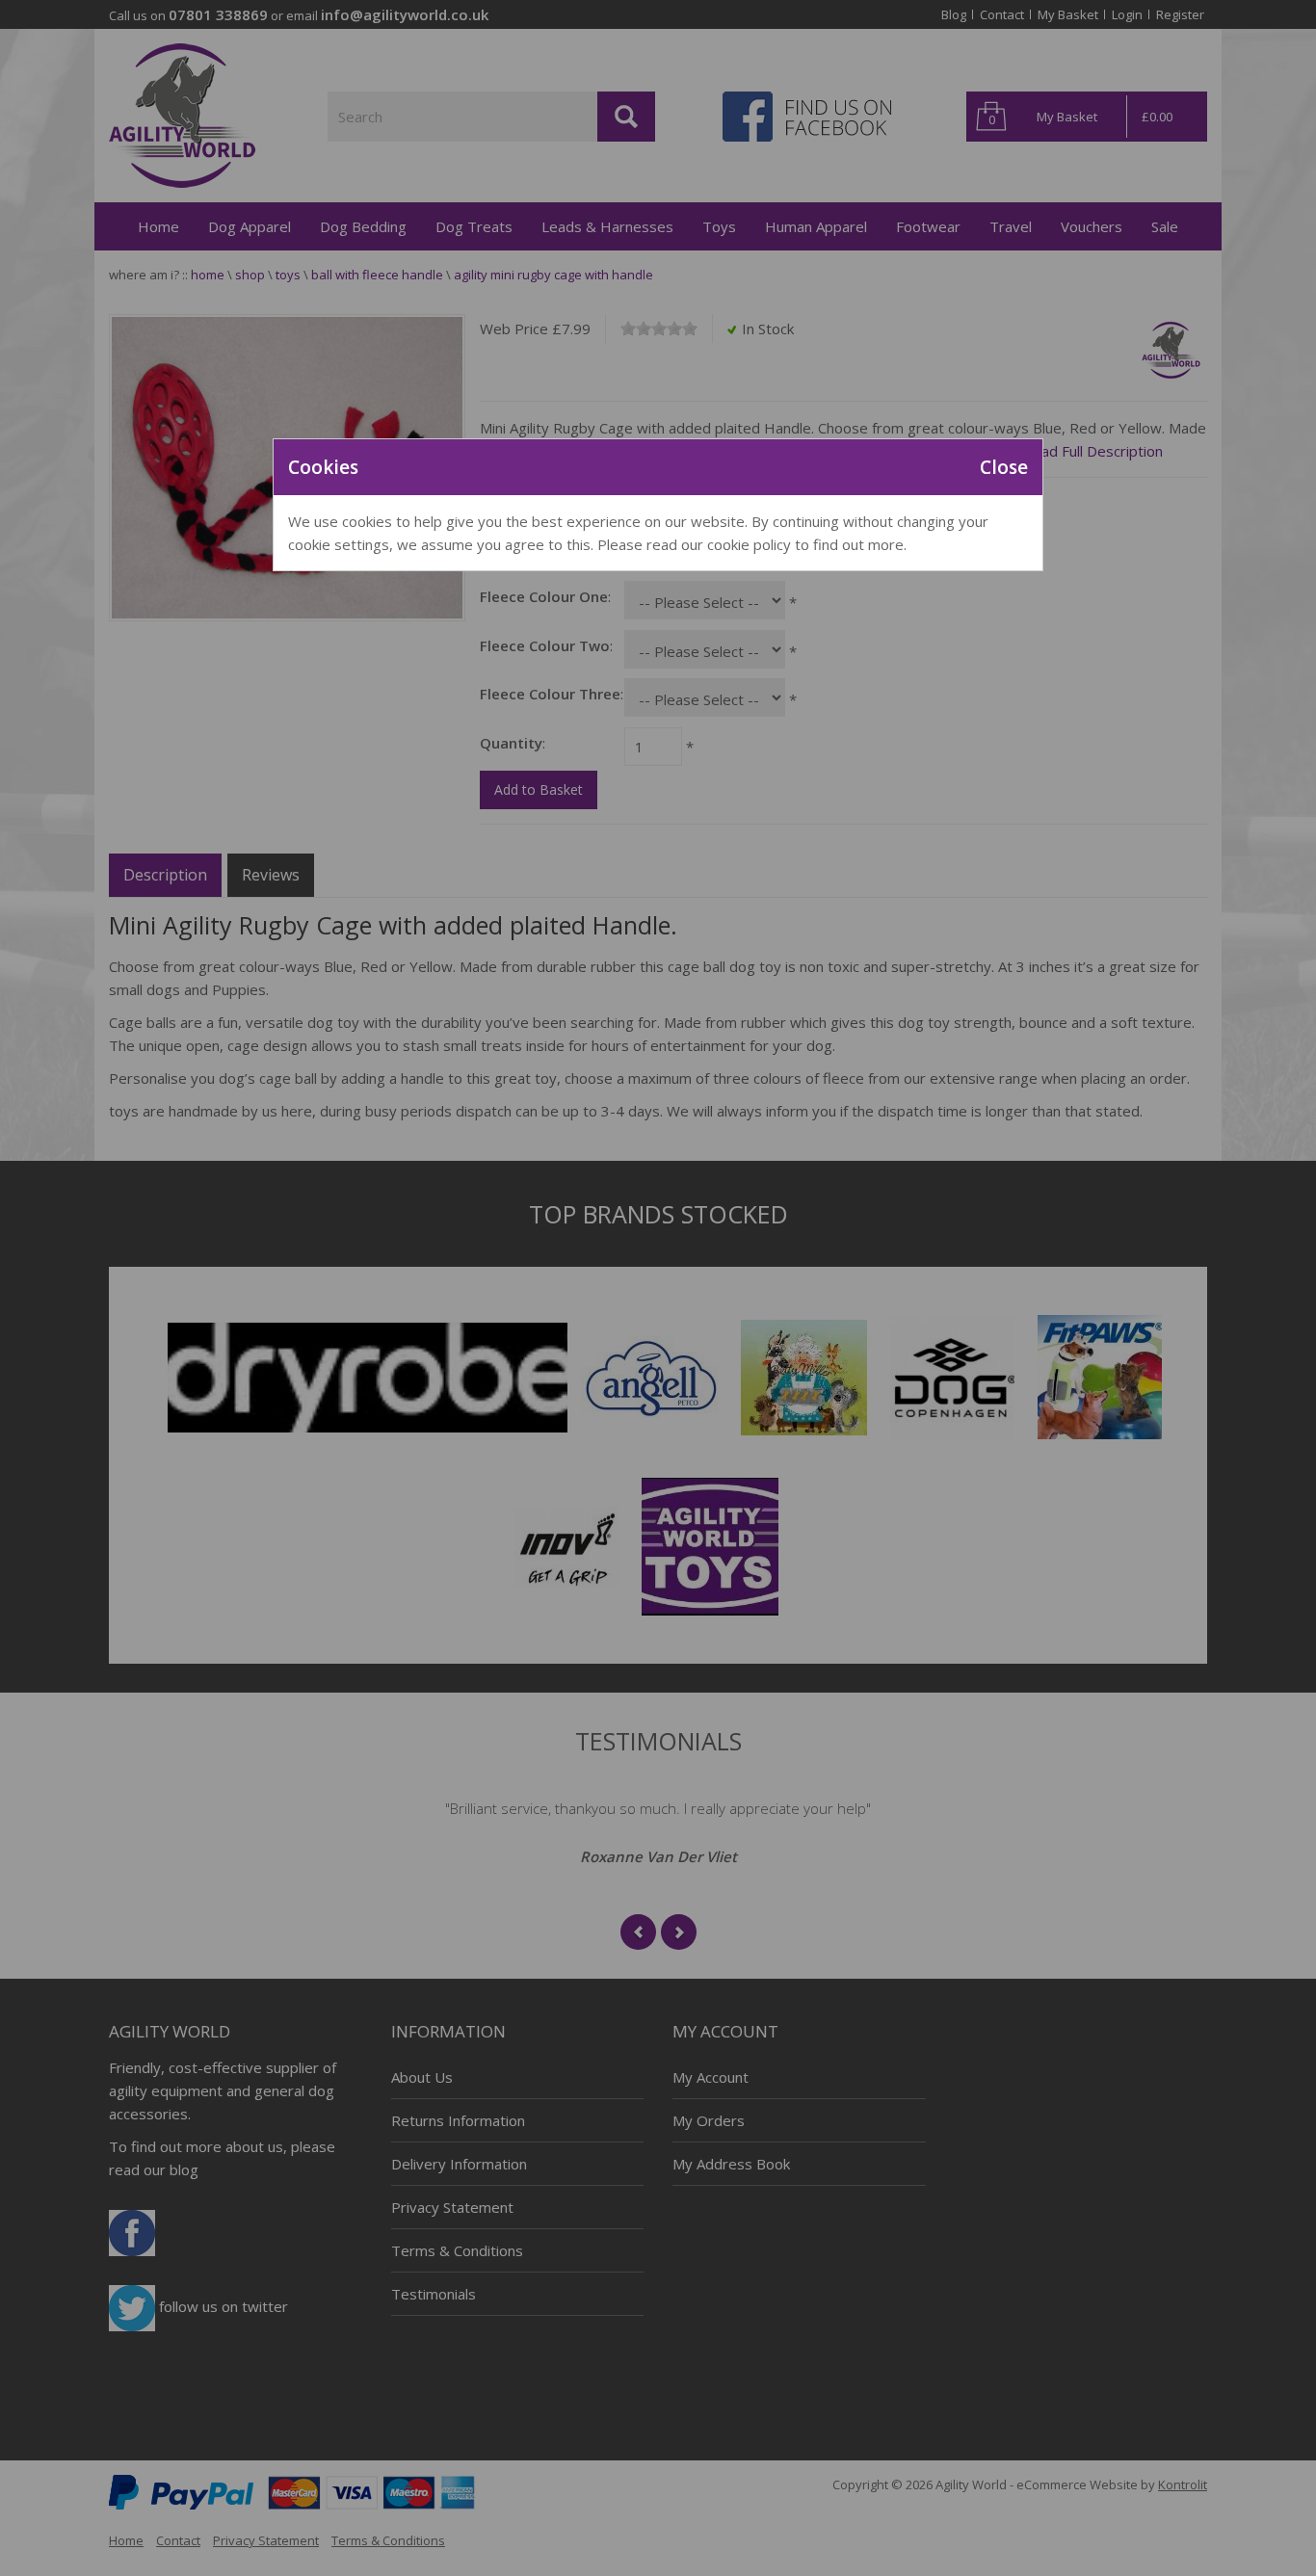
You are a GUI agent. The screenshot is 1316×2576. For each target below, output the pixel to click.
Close (1004, 467)
